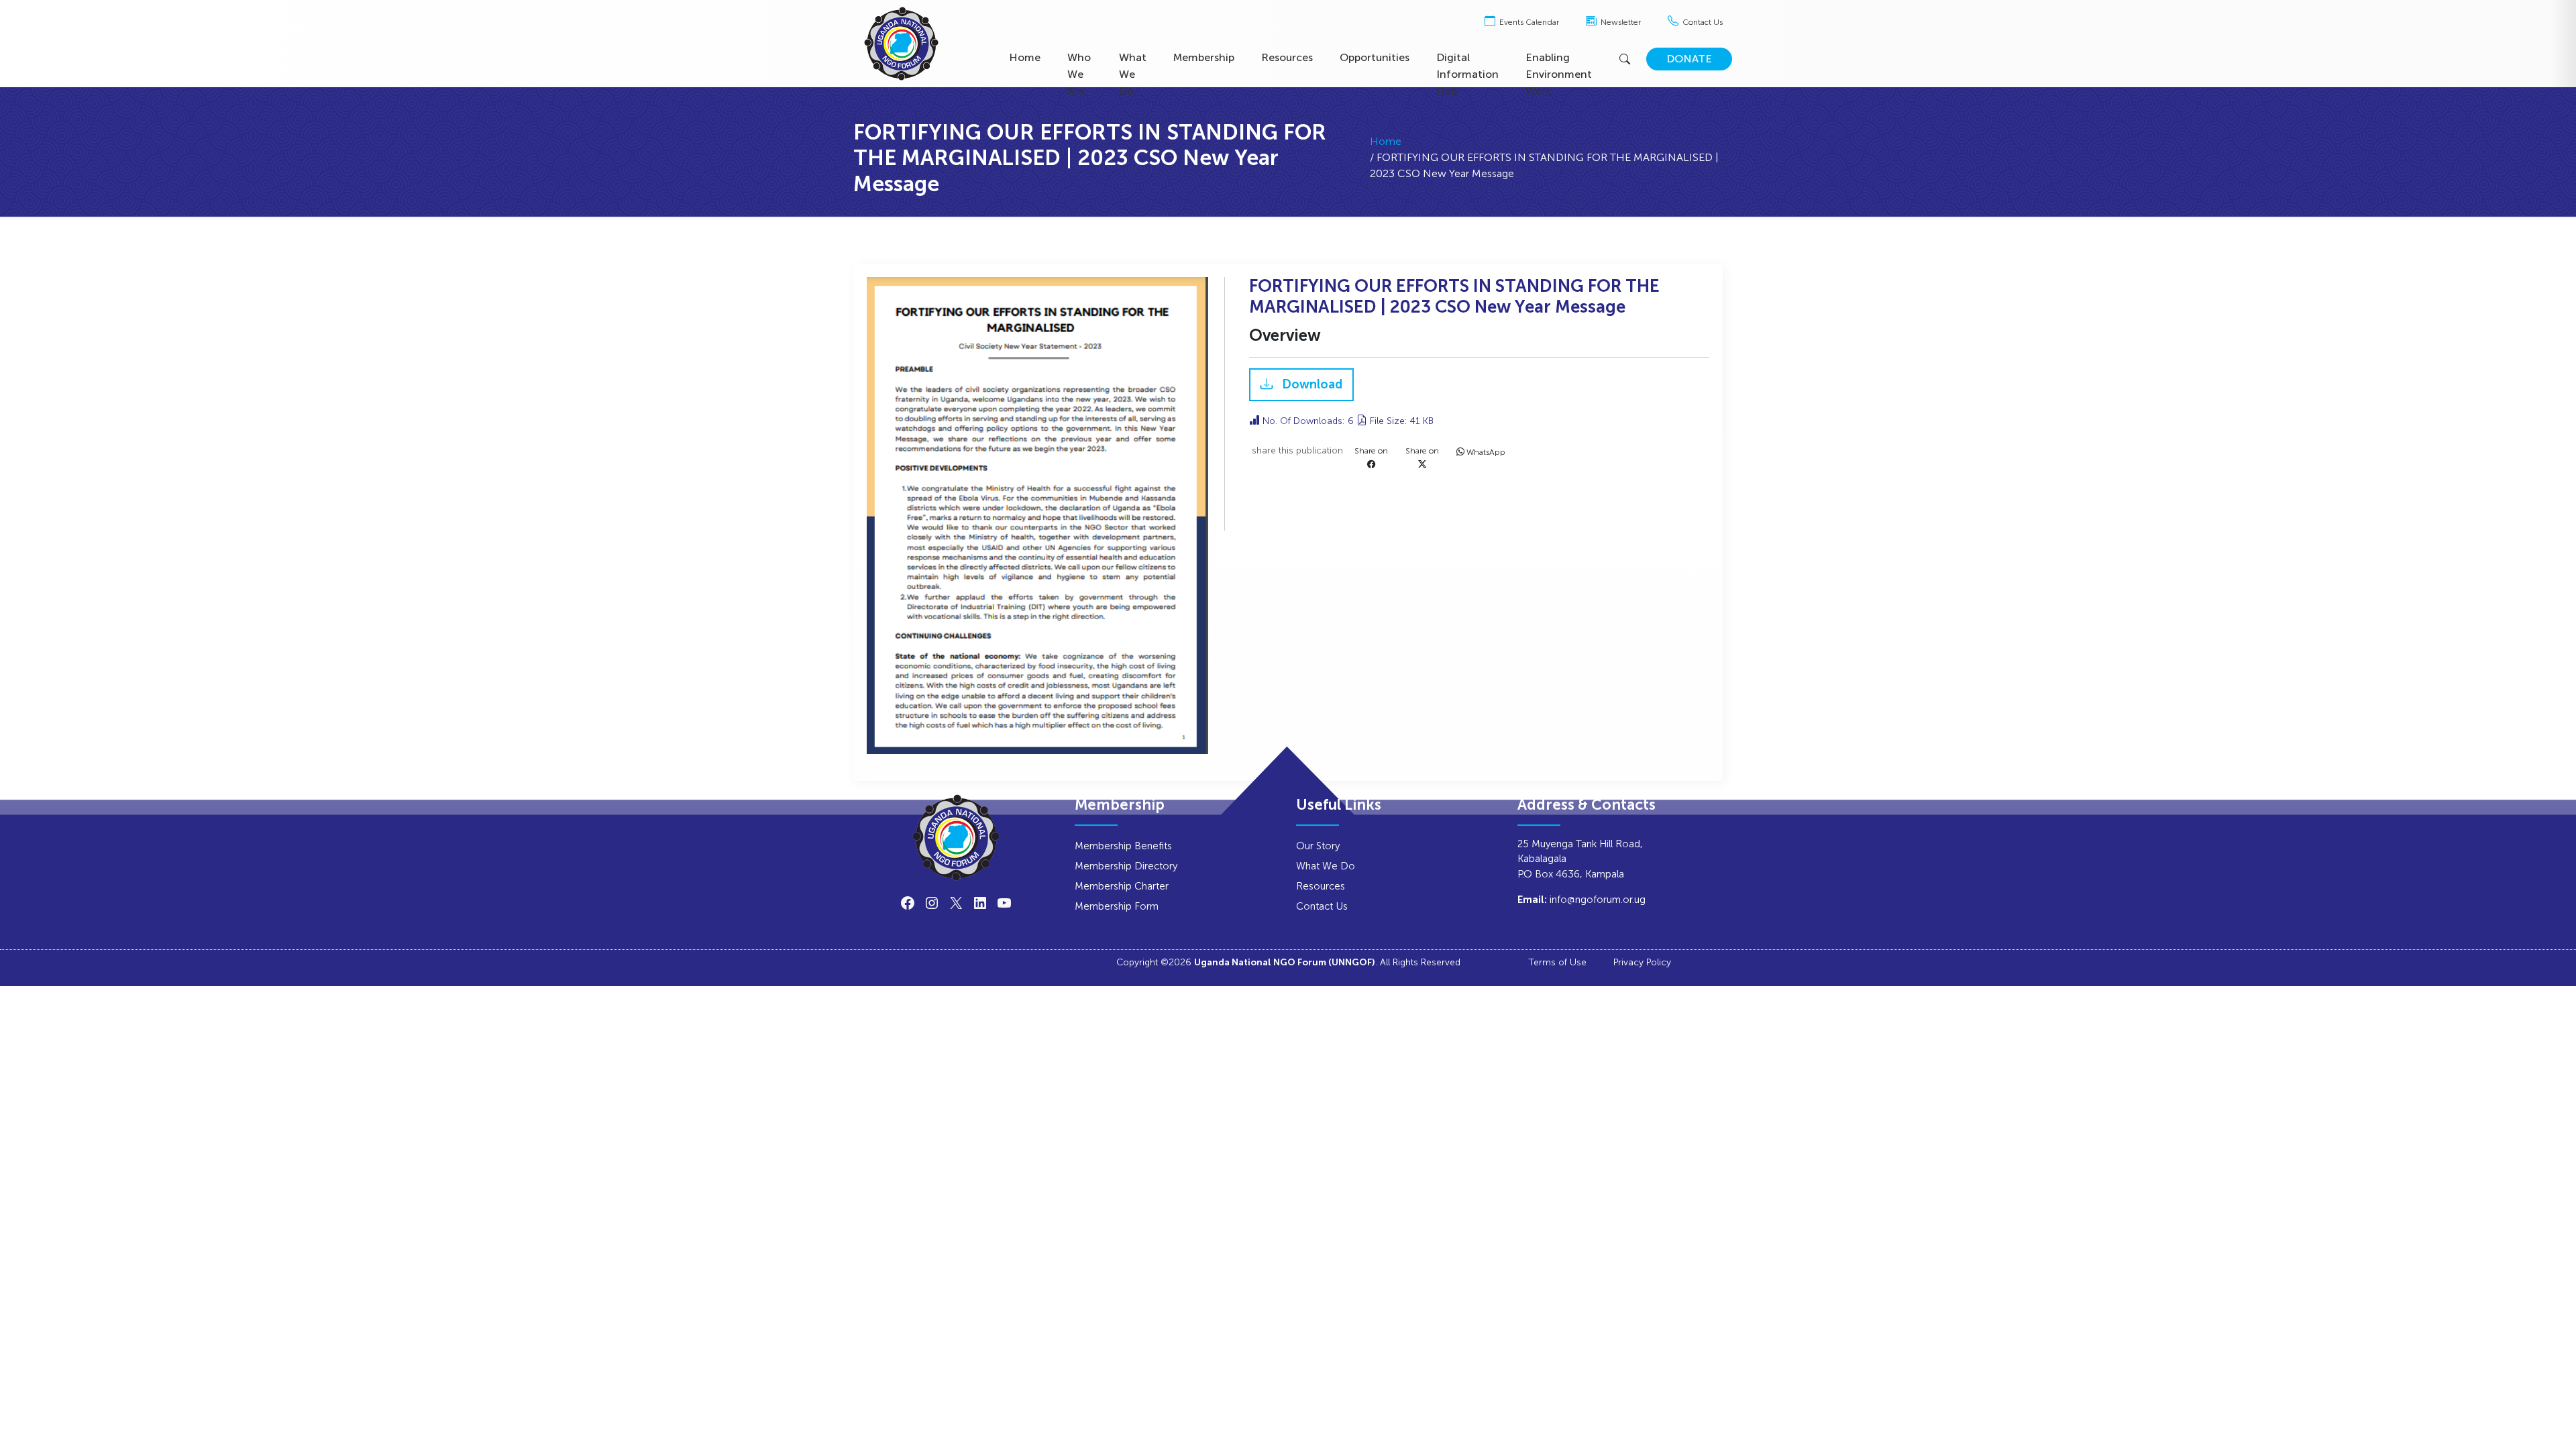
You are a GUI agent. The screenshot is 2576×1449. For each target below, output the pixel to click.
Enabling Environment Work (1559, 74)
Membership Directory (1126, 866)
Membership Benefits (1123, 846)
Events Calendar (1528, 22)
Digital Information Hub (1467, 74)
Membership (1204, 57)
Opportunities (1375, 57)
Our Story (1318, 846)
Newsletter (1620, 22)
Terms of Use (1557, 962)
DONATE (1689, 59)
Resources (1287, 57)
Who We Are (1079, 74)
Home (1025, 57)
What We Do (1133, 74)
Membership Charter (1122, 886)
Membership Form (1117, 906)
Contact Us (1702, 22)
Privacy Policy (1642, 962)
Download (1311, 385)
